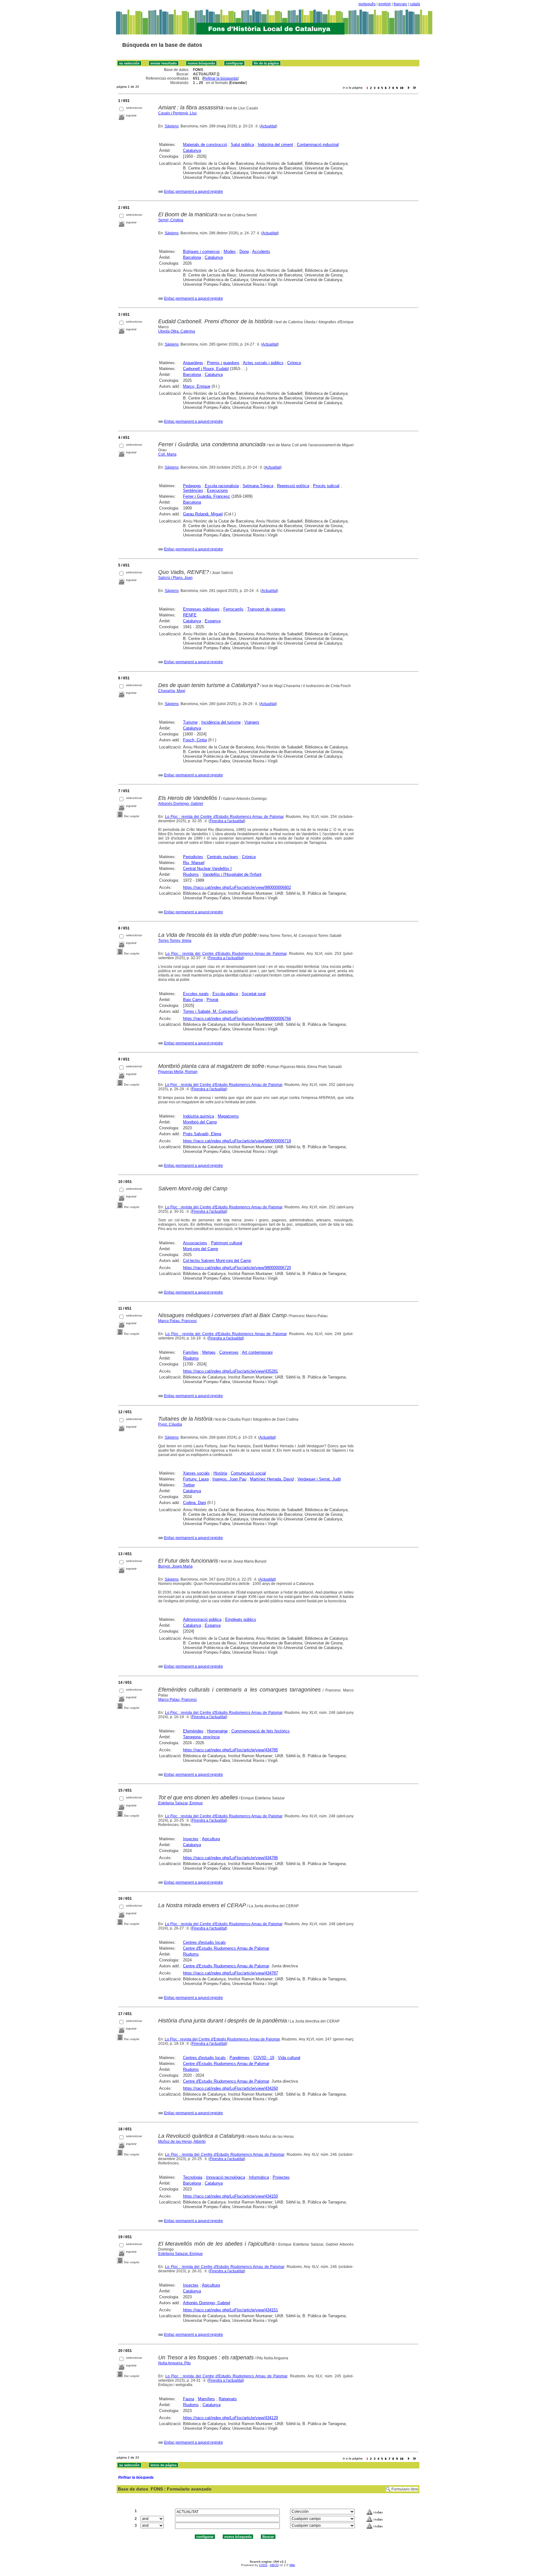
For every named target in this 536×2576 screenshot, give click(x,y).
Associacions (195, 1243)
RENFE (190, 615)
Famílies (191, 1352)
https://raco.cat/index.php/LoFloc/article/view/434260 (230, 2088)
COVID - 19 (264, 2058)
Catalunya (192, 150)
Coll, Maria (167, 454)
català (415, 4)
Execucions (217, 490)
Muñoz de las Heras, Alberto (182, 2142)
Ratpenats (228, 2399)
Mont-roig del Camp (201, 1249)
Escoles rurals (196, 994)
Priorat (212, 1000)
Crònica (294, 363)
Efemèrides (193, 1731)
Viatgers (252, 722)
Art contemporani (257, 1352)
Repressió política (293, 486)
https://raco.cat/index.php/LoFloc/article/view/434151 (230, 2310)
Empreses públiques (201, 609)
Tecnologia (193, 2177)
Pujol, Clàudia (170, 1424)
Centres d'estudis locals (204, 1942)
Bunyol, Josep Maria (175, 1566)
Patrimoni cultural (227, 1243)
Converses (229, 1352)
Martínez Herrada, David (272, 1479)
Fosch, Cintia (195, 740)
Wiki (292, 2565)
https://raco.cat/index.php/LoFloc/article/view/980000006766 (237, 1019)
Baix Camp (193, 1000)
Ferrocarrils (233, 609)
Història (220, 1473)
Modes (230, 251)
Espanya (213, 621)
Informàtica (259, 2177)
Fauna (189, 2399)
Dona (244, 251)
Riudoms (191, 874)
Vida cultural (289, 2058)
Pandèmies (240, 2058)
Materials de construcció (205, 145)
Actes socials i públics (263, 363)
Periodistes (193, 857)
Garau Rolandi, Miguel (203, 514)
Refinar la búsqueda (220, 78)
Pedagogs (192, 486)
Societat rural (254, 994)
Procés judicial (326, 486)
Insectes (191, 1839)
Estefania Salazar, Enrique (181, 1803)
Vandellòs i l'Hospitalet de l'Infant (232, 874)
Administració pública (202, 1619)
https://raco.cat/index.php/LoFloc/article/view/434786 (230, 1858)
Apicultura (211, 1839)
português (367, 4)
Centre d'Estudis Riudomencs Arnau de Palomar (226, 1948)
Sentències (193, 490)
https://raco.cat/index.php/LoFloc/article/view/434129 (230, 2418)
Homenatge (217, 1731)
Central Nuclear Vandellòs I (207, 869)
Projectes (281, 2177)
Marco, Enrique (197, 386)
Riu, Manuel (194, 863)
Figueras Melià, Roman (178, 1072)
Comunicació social (248, 1473)
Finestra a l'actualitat (227, 821)
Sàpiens (172, 126)
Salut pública (242, 145)
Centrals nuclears (223, 857)
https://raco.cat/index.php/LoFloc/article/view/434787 (230, 1973)
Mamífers (206, 2399)
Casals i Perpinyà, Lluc (178, 113)
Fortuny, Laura (196, 1479)
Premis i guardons (223, 363)
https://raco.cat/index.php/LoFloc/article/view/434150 (230, 2196)
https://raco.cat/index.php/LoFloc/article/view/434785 (230, 1750)
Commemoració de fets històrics (261, 1731)
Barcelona (192, 257)
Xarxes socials (196, 1473)
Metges (209, 1352)
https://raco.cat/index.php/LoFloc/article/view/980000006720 (237, 1268)
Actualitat (268, 126)
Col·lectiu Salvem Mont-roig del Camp (217, 1261)
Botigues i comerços (201, 251)
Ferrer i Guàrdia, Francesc (207, 496)
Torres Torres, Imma (175, 941)
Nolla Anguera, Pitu (174, 2363)
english (385, 4)
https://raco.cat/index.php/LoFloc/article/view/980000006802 (237, 887)
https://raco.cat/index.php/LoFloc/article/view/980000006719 (237, 1141)
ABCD (274, 2565)
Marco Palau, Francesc (178, 1321)
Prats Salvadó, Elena (202, 1134)
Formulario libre (405, 2489)
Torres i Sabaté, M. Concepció (210, 1011)
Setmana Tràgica (258, 486)
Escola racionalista (222, 486)
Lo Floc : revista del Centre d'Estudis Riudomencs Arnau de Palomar (224, 817)
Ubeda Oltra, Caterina (177, 331)
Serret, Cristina (171, 220)
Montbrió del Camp (200, 1122)
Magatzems (228, 1116)
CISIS (263, 2565)
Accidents (261, 251)
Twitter (189, 1485)
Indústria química (199, 1116)
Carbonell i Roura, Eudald (206, 369)
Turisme (190, 722)
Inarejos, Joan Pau (229, 1479)
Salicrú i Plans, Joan (175, 578)
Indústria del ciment (275, 145)
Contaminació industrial (318, 145)
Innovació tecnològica (226, 2177)
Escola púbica (225, 994)
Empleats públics (241, 1619)
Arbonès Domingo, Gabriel (181, 804)
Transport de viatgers (266, 609)
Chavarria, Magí (172, 691)
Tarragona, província (201, 1737)
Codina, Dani (194, 1503)
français (400, 4)
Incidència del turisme (221, 722)
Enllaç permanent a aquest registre (194, 192)
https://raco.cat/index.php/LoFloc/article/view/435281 (230, 1371)
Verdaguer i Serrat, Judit (319, 1479)
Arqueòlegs (193, 363)
